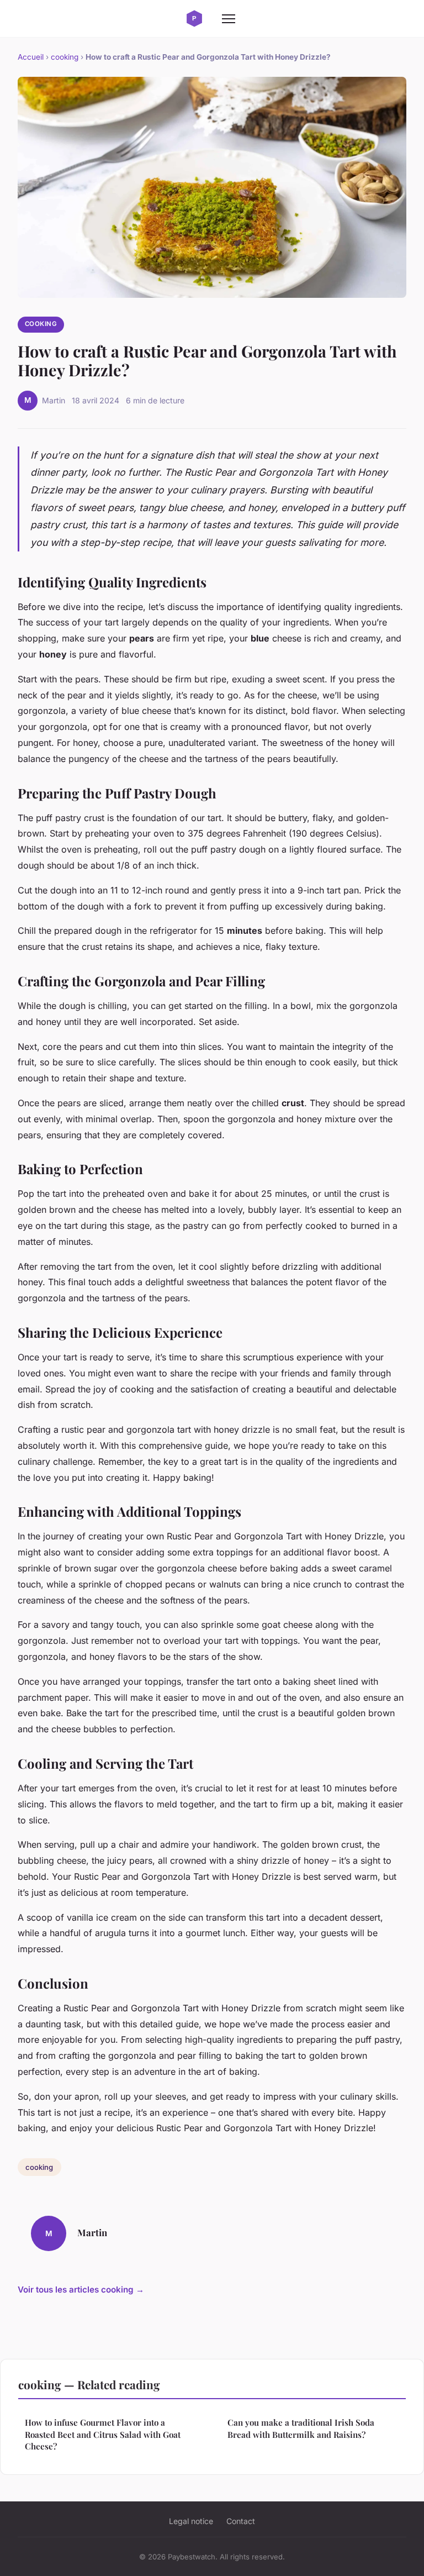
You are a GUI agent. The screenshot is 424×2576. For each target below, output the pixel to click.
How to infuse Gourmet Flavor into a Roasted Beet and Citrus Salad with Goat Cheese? (103, 2434)
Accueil (31, 57)
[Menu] (229, 19)
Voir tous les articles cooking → (81, 2290)
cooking (65, 57)
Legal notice (191, 2521)
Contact (241, 2521)
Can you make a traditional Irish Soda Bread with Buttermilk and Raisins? (301, 2428)
